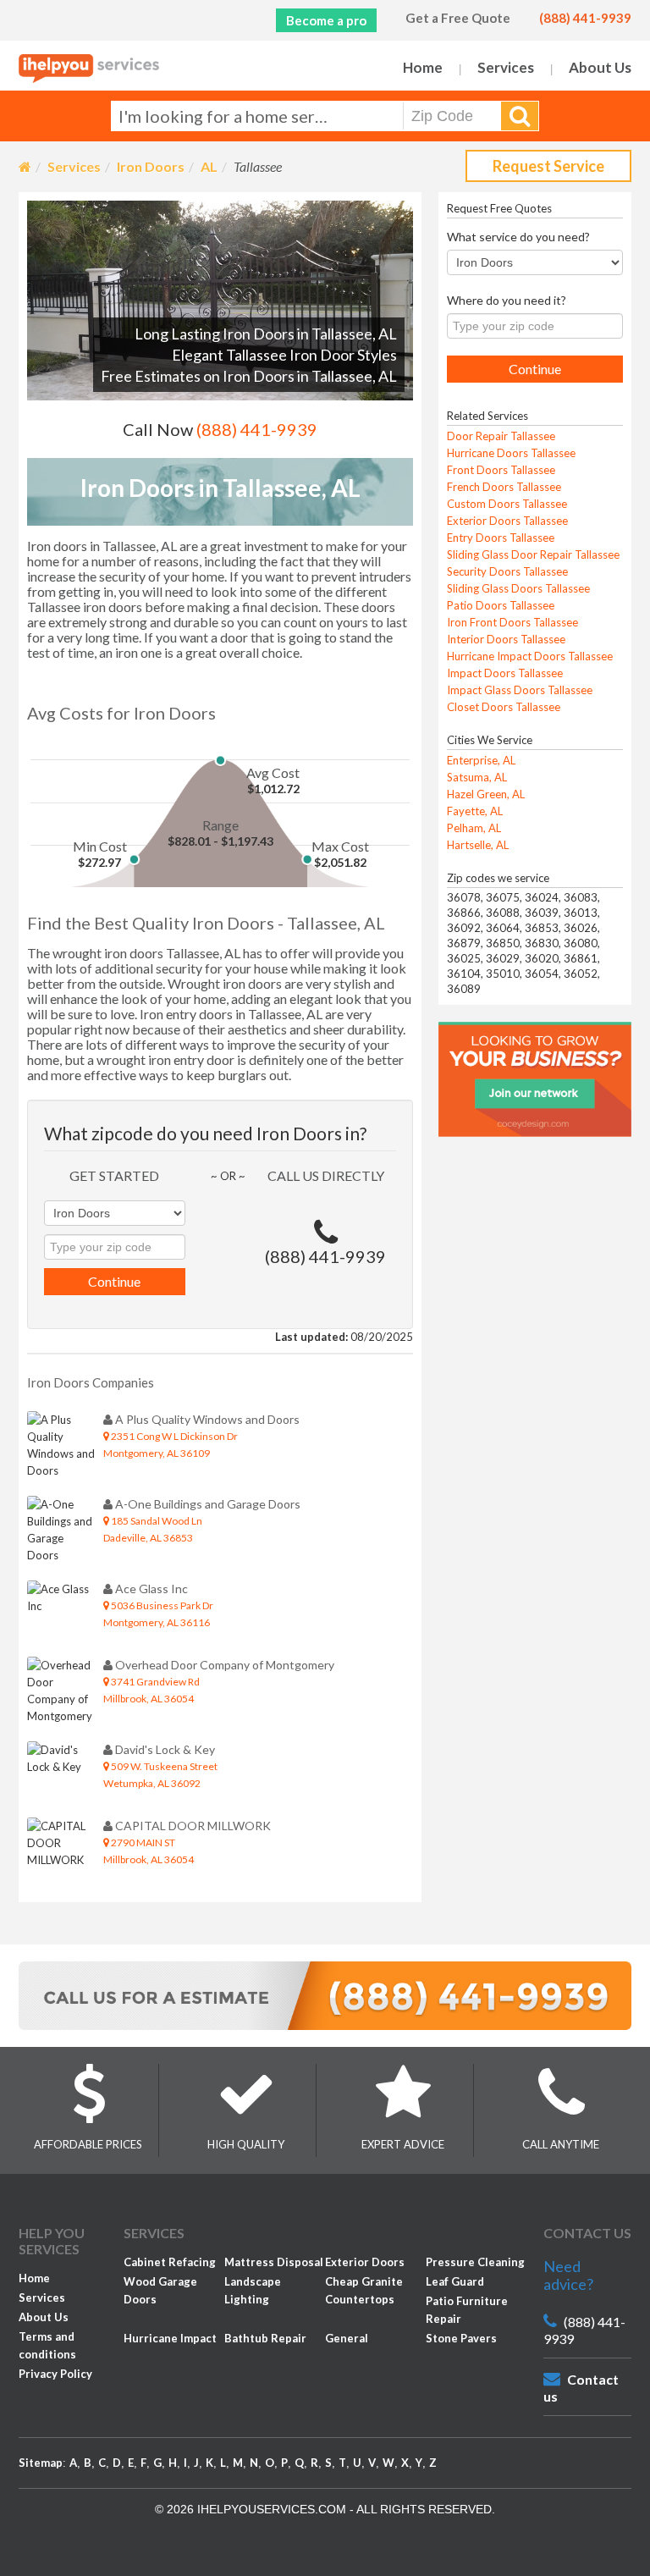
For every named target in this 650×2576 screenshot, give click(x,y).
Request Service (548, 166)
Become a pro (326, 20)
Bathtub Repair (265, 2338)
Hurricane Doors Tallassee (511, 453)
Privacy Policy (55, 2374)
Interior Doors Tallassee (506, 639)
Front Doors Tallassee (501, 470)
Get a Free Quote (458, 18)
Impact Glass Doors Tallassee (520, 690)
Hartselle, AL (478, 845)
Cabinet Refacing (170, 2262)
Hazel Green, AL (486, 794)
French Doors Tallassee (504, 487)
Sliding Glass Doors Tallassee (518, 588)
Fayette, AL (475, 811)
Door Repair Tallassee (501, 436)
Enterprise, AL (481, 760)
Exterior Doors (365, 2262)
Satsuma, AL (477, 777)
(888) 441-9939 (585, 18)
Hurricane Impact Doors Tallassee (530, 656)
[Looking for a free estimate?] (325, 1994)
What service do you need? (518, 237)
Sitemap (41, 2463)
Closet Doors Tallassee (504, 707)
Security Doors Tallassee (507, 571)
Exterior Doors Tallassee (507, 521)
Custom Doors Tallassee (507, 504)
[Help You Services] (89, 69)
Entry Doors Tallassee (501, 538)
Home (423, 67)
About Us (600, 67)
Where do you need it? (507, 300)
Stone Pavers (461, 2338)
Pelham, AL (474, 828)
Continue (114, 1281)
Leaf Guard (455, 2281)
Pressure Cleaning (475, 2262)
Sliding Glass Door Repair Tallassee (533, 554)
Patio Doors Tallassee (501, 605)
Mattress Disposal (274, 2262)
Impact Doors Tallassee (505, 673)
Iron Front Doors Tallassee (512, 622)
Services (506, 67)
